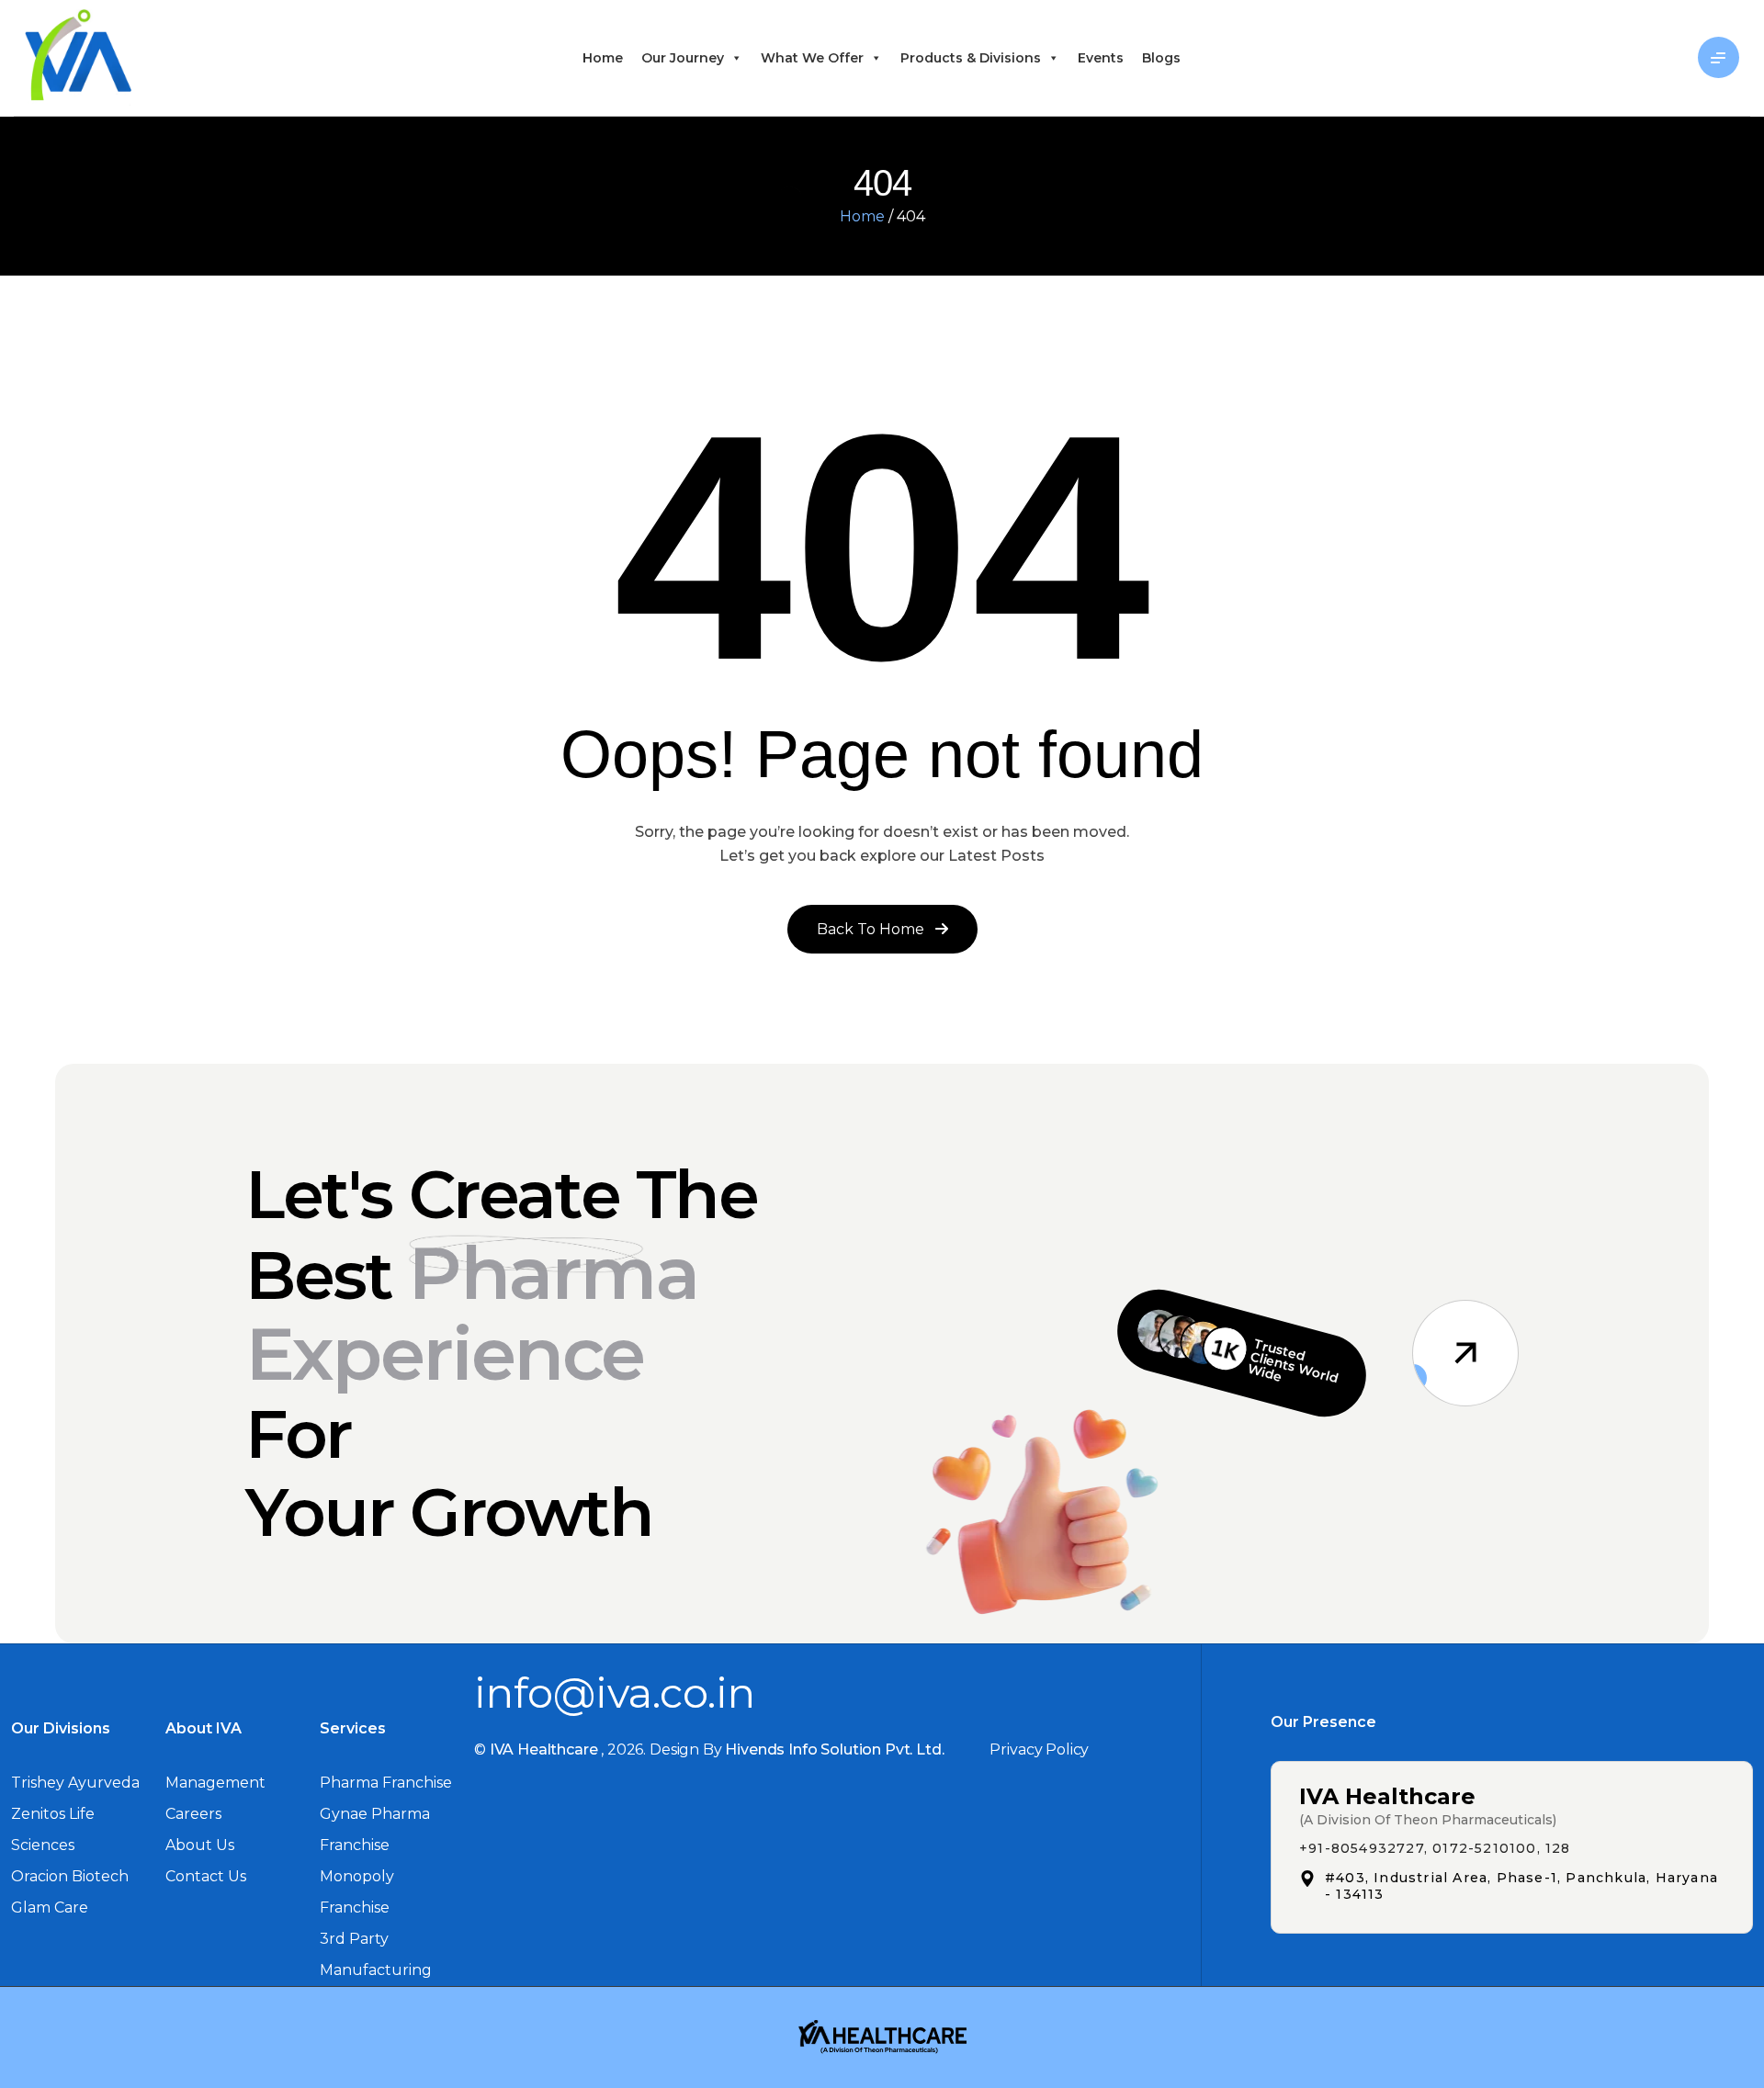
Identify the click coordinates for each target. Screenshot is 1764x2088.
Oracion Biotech (70, 1876)
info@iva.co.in (615, 1692)
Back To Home (872, 929)
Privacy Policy (1039, 1749)
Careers (193, 1814)
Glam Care (50, 1907)
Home (603, 58)
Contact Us (206, 1876)
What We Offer (812, 58)
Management (215, 1783)
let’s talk (1628, 57)
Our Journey (683, 58)
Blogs (1161, 58)
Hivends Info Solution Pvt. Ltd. (834, 1749)
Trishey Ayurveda (75, 1783)
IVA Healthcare (544, 1749)
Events (1101, 58)
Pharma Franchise (386, 1783)
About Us (200, 1845)
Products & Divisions (971, 58)
